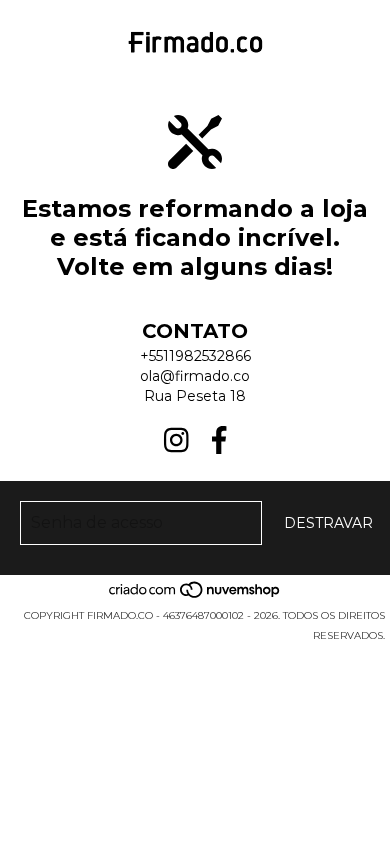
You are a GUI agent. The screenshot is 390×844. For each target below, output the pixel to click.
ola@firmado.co (195, 376)
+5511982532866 (195, 356)
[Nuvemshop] (195, 595)
